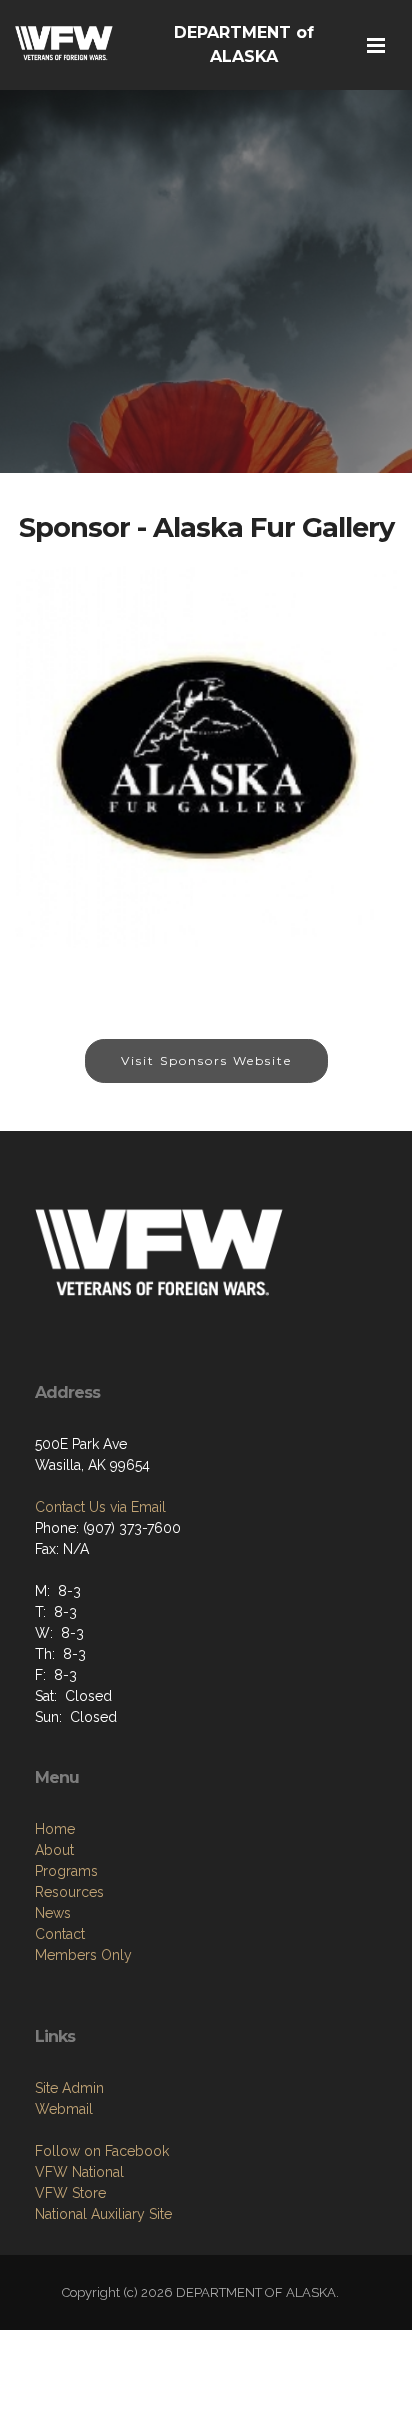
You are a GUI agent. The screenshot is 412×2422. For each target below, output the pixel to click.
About (54, 1850)
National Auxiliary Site (103, 2214)
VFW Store (70, 2193)
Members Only (83, 1955)
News (53, 1913)
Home (55, 1829)
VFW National (79, 2172)
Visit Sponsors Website (206, 1060)
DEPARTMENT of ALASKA (244, 44)
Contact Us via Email (100, 1507)
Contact (60, 1934)
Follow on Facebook (102, 2151)
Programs (66, 1871)
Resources (69, 1892)
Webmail (64, 2109)
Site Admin (69, 2088)
